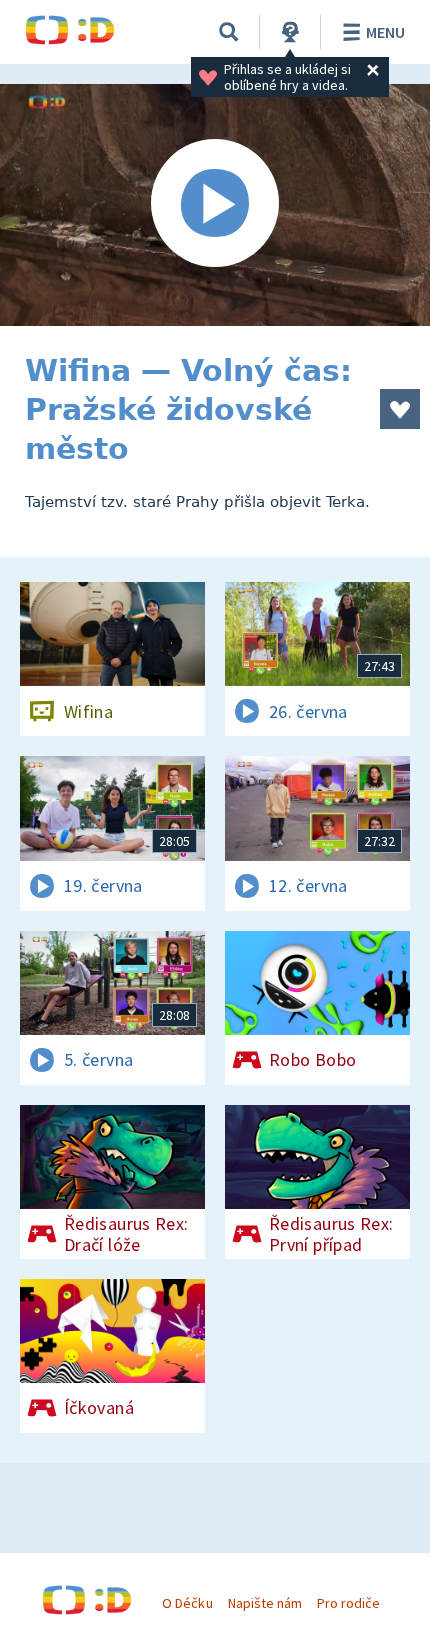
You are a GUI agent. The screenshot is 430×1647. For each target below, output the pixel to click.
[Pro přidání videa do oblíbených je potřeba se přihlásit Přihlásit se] (400, 409)
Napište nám (265, 1603)
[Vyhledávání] (229, 32)
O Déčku (187, 1603)
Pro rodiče (348, 1603)
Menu (385, 32)
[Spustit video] (215, 205)
